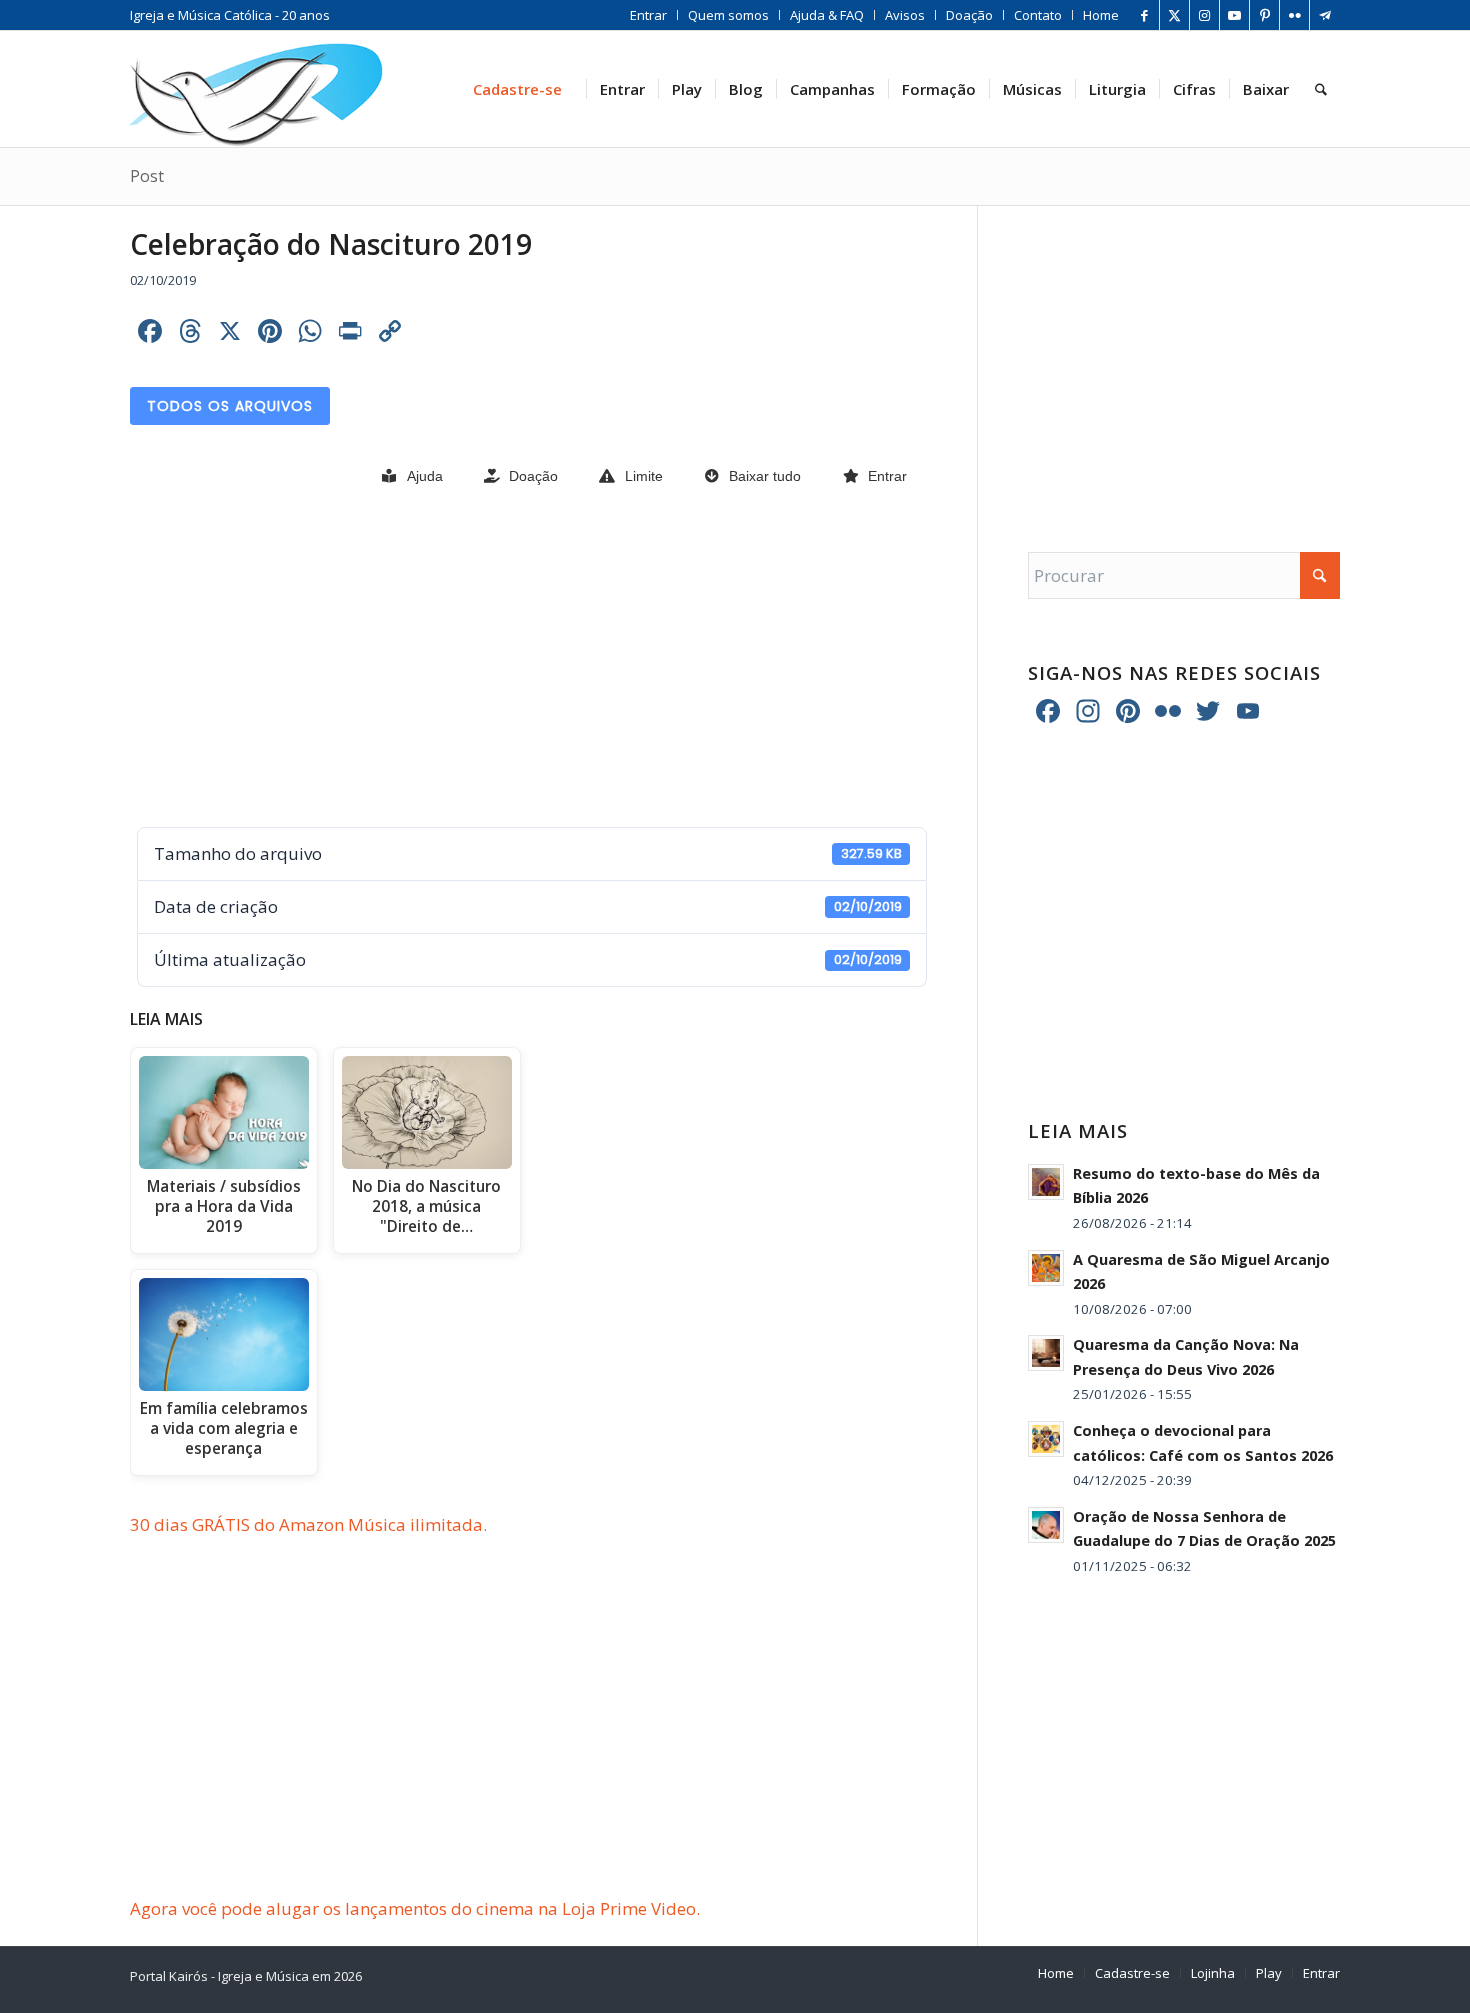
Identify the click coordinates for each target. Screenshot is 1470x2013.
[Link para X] (1174, 15)
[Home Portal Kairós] (256, 89)
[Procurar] (1321, 89)
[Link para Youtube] (1234, 15)
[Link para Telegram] (1325, 15)
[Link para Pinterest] (1264, 15)
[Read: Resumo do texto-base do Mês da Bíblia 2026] (1046, 1182)
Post (147, 176)
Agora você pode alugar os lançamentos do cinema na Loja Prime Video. (415, 1908)
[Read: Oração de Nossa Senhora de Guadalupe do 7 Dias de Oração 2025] (1046, 1525)
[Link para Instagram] (1204, 15)
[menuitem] (649, 15)
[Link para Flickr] (1294, 15)
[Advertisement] (528, 659)
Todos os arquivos (230, 406)
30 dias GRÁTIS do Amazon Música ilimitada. (308, 1524)
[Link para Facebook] (1144, 15)
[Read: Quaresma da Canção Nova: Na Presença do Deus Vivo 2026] (1046, 1353)
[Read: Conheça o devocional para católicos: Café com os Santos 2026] (1046, 1439)
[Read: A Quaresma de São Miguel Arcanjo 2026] (1046, 1268)
